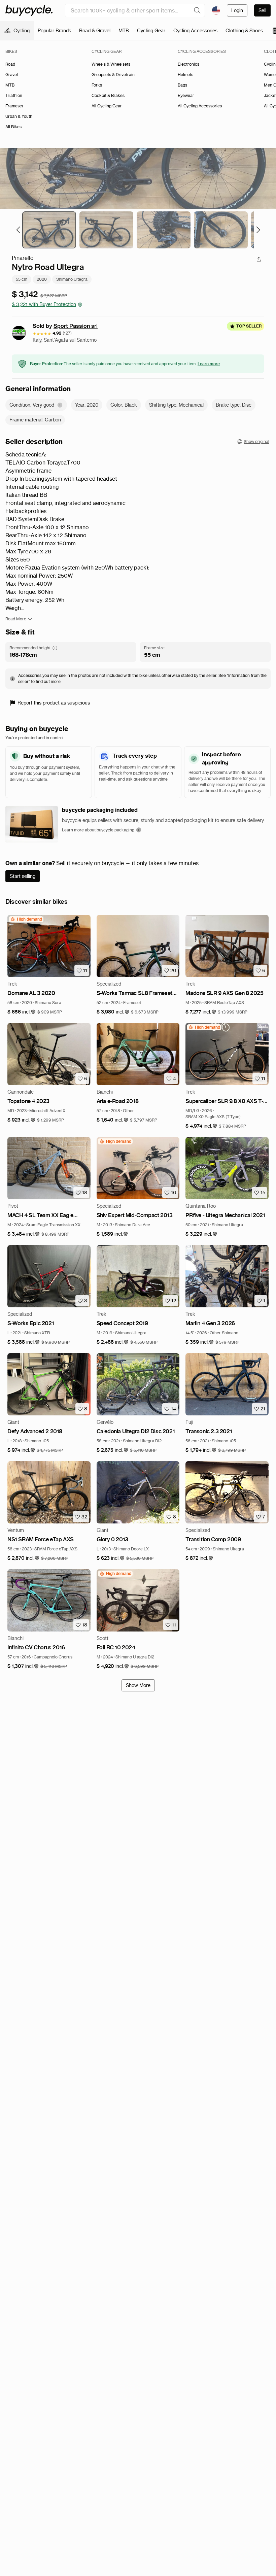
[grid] (26, 919)
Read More (16, 619)
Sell (262, 10)
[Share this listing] (259, 259)
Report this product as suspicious (54, 703)
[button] (22, 1012)
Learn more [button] (209, 364)
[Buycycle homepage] (29, 10)
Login (237, 10)
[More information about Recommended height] (55, 648)
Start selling (23, 876)
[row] (26, 919)
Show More (138, 1685)
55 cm (22, 279)
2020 (42, 279)
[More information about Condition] (60, 405)
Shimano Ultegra (72, 279)
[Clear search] (197, 10)
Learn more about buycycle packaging (98, 830)
